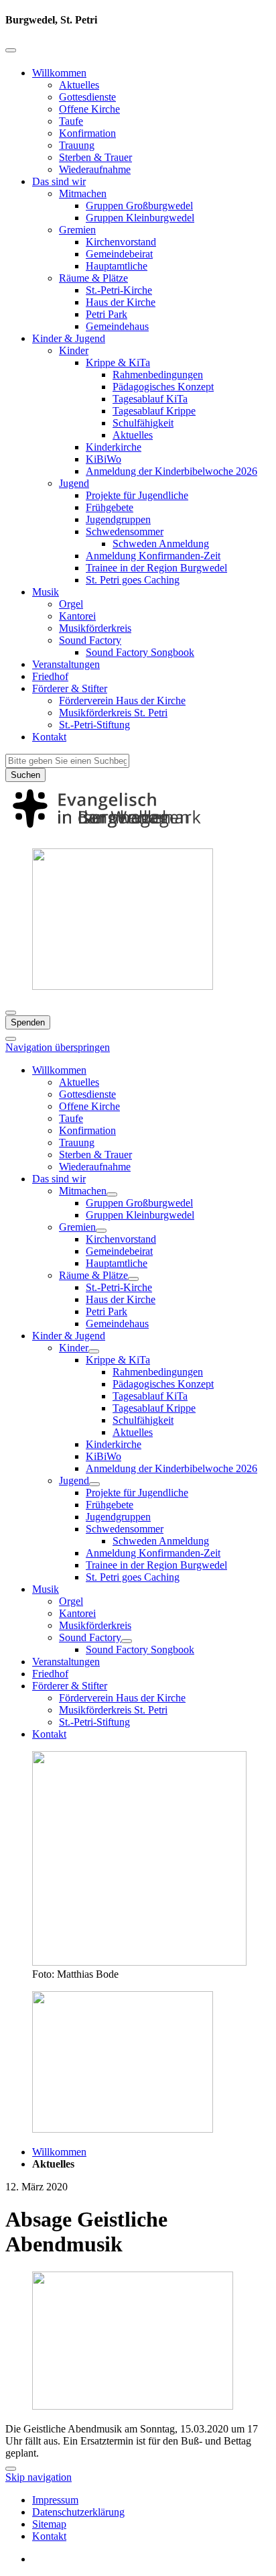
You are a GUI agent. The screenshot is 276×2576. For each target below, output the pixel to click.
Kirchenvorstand (121, 242)
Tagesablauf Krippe (154, 411)
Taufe (71, 121)
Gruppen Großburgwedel (139, 206)
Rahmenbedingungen (158, 375)
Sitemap (49, 2524)
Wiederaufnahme (95, 169)
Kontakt (49, 737)
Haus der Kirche (121, 302)
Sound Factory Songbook (140, 652)
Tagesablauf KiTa (150, 399)
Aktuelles (79, 85)
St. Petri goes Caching (133, 580)
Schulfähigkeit (143, 423)
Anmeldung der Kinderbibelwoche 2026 (171, 471)
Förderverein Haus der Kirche (122, 701)
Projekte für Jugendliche (137, 495)
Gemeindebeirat (119, 254)
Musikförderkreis (95, 628)
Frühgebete (110, 507)
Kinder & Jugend (69, 338)
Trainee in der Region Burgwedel (156, 568)
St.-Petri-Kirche (119, 290)
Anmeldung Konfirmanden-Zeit (153, 556)
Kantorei (77, 616)
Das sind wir (59, 181)
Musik (46, 592)
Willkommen (59, 73)
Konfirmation (87, 133)
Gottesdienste (87, 97)
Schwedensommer (125, 531)
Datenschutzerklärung (78, 2512)
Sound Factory (90, 640)
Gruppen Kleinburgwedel (140, 218)
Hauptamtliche (117, 266)
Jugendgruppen (118, 519)
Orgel (71, 604)
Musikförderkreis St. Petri (113, 713)
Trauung (77, 145)
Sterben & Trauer (95, 157)
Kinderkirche (114, 447)
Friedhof (50, 676)
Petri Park (107, 314)
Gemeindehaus (117, 326)
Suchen (25, 775)
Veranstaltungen (66, 664)
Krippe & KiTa (118, 362)
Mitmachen (83, 193)
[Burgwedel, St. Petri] (138, 831)
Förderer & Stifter (70, 688)
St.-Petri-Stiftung (94, 725)
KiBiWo (103, 459)
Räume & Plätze (93, 278)
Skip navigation (39, 2477)
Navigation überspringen (58, 1047)
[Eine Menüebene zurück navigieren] (11, 50)
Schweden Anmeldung (161, 544)
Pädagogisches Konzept (163, 387)
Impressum (55, 2500)
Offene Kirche (89, 109)
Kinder (74, 350)
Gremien (77, 230)
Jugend (74, 483)
